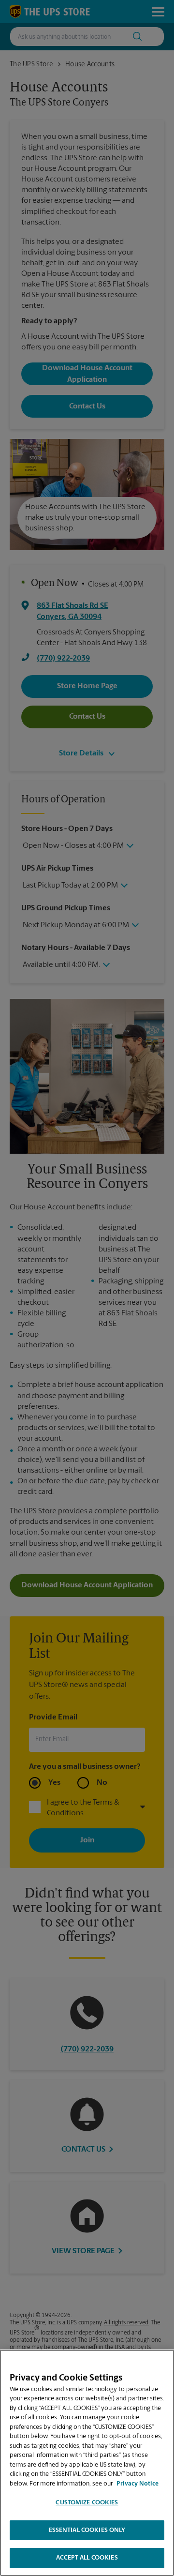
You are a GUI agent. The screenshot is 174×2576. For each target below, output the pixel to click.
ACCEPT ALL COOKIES (87, 2558)
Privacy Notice (138, 2484)
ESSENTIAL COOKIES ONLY (87, 2530)
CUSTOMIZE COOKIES (87, 2503)
